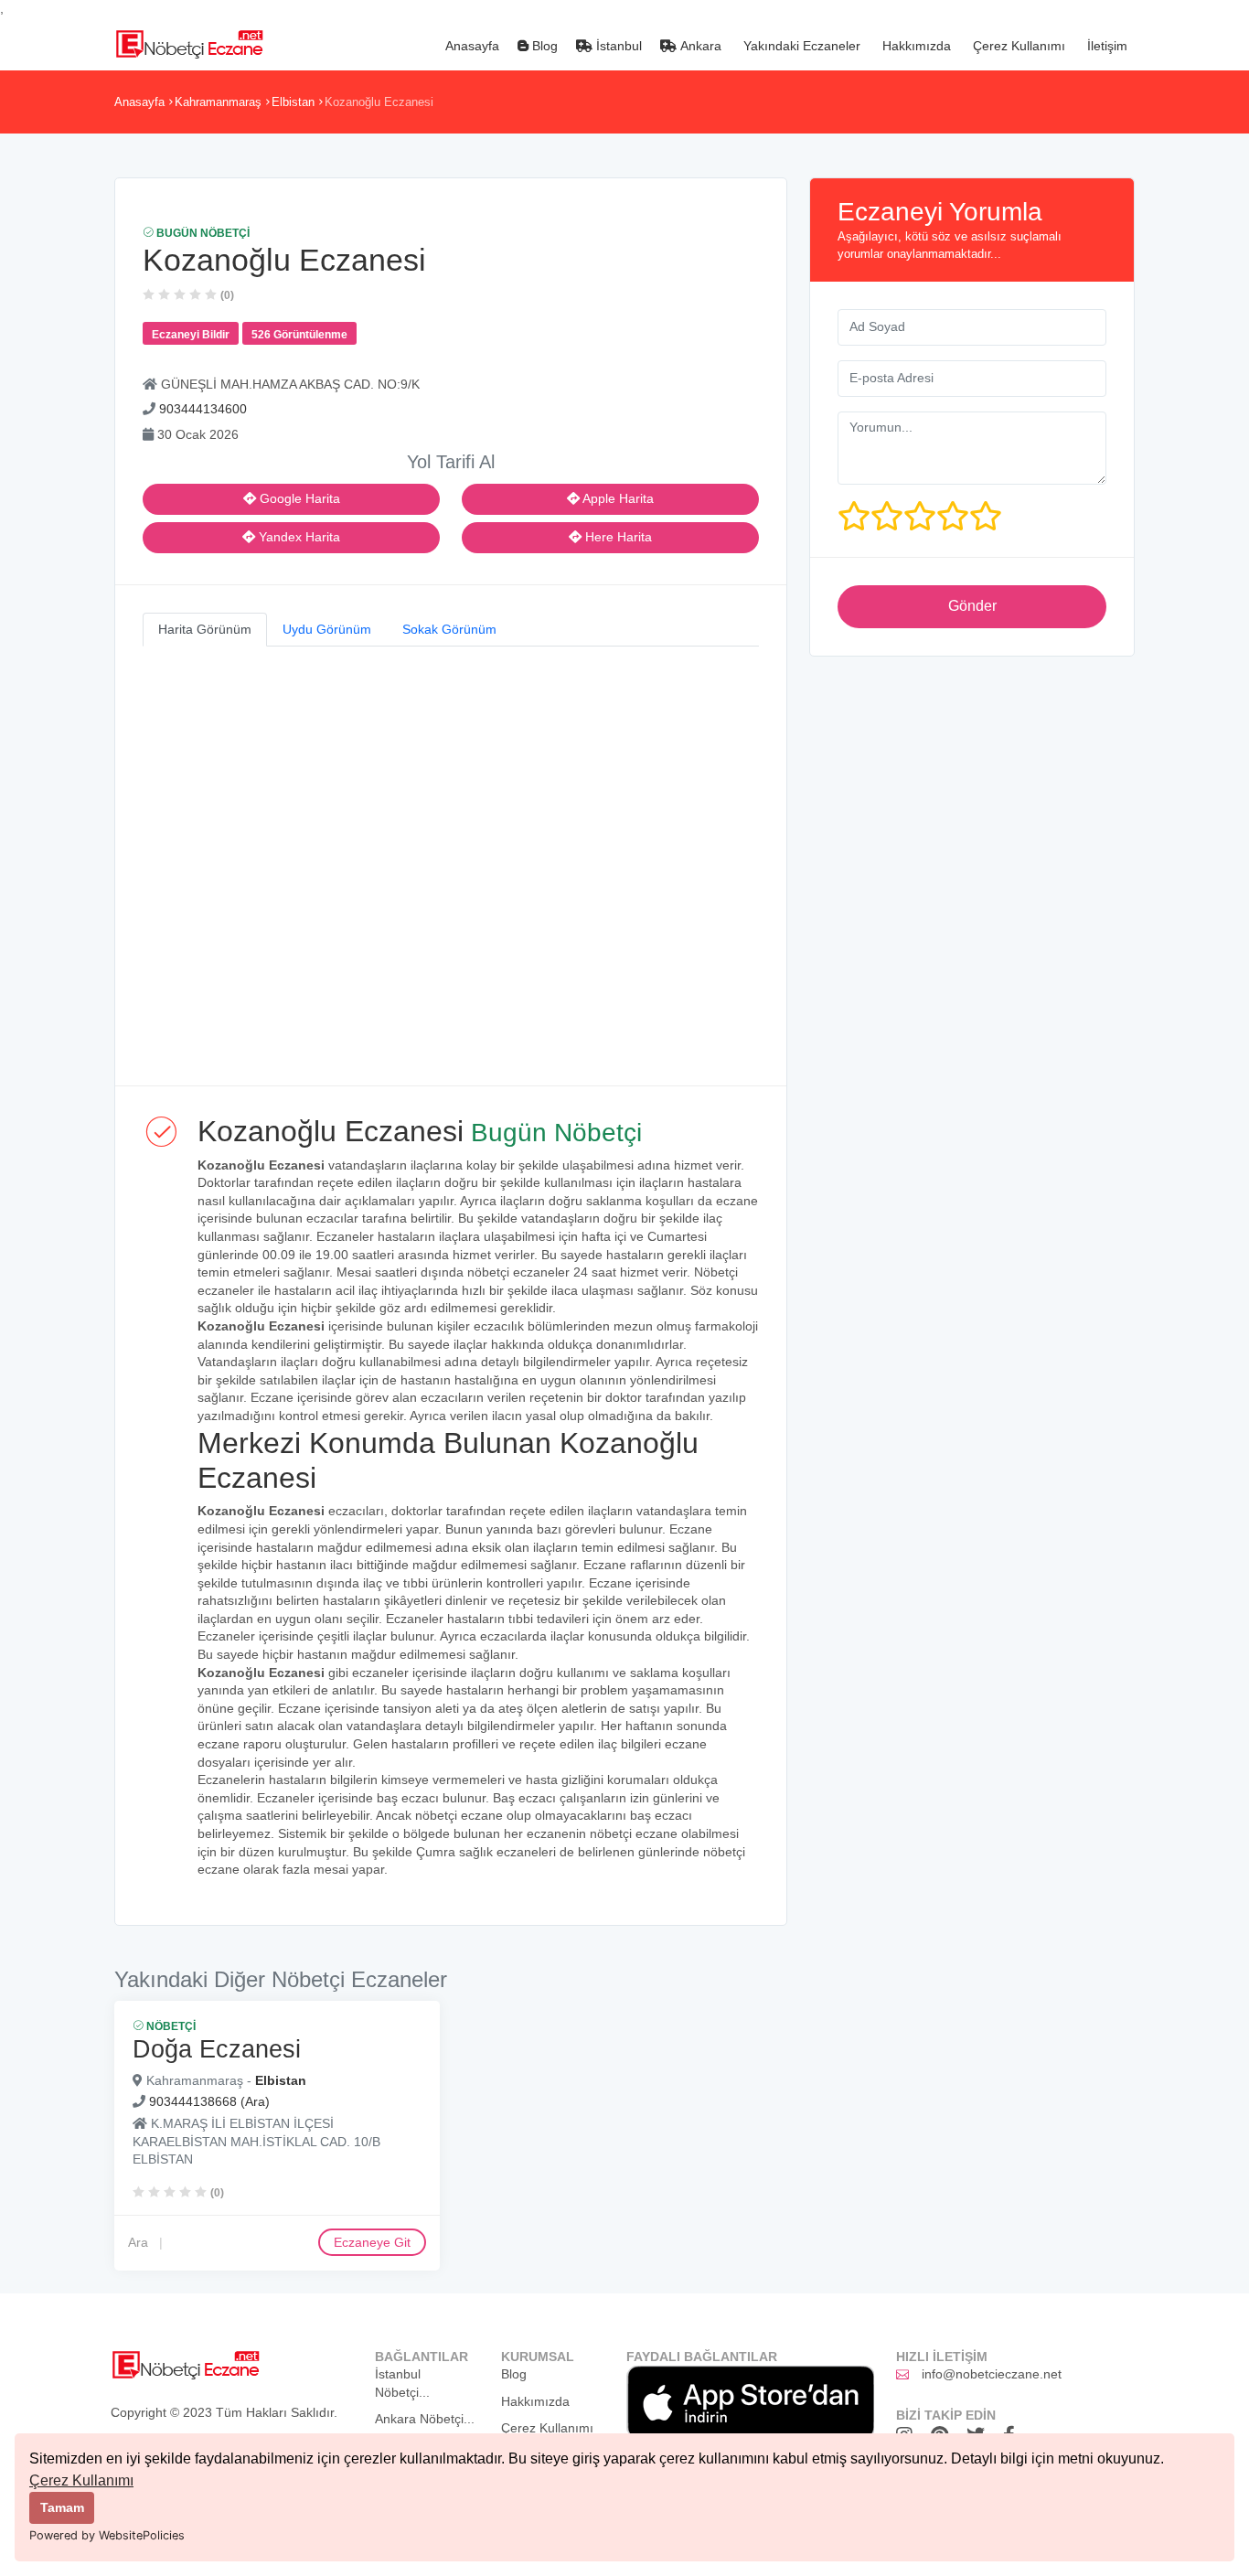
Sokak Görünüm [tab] (449, 629)
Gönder (972, 606)
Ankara (699, 46)
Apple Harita (617, 498)
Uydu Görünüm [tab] (327, 629)
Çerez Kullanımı (81, 2480)
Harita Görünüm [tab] (205, 629)
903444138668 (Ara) (209, 2101)
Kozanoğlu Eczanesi (379, 102)
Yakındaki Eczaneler (800, 46)
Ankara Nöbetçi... (425, 2419)
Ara (138, 2242)
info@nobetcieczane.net (992, 2374)
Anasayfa (470, 46)
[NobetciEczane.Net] (189, 42)
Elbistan (293, 102)
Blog (543, 46)
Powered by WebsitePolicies (107, 2535)
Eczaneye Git (372, 2242)
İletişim (1105, 46)
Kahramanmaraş (218, 102)
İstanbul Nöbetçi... (402, 2383)
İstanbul (617, 46)
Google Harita (298, 498)
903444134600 (203, 409)
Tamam (62, 2507)
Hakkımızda (915, 46)
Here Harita (617, 537)
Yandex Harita (298, 537)
